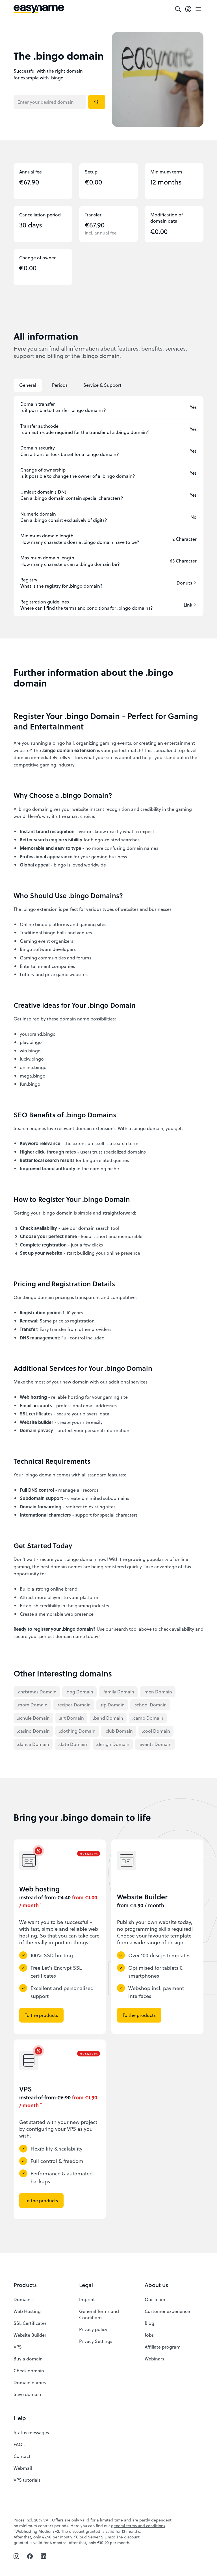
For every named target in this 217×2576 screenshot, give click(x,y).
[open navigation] (198, 9)
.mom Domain (32, 1705)
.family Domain (118, 1692)
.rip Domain (112, 1705)
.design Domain (113, 1744)
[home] (39, 9)
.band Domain (108, 1718)
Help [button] (20, 2418)
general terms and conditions (138, 2526)
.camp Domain (148, 1718)
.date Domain (73, 1744)
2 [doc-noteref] (41, 2104)
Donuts (184, 583)
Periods (60, 385)
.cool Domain (156, 1731)
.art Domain (71, 1718)
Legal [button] (86, 2285)
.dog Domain (79, 1692)
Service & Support (102, 385)
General (28, 385)
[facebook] (30, 2556)
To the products (41, 2015)
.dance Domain (33, 1744)
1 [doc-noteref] (41, 1904)
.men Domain (158, 1692)
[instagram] (16, 2556)
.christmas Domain (37, 1692)
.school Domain (150, 1705)
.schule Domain (33, 1718)
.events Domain (155, 1744)
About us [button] (156, 2285)
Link (188, 605)
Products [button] (25, 2285)
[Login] (188, 9)
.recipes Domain (74, 1705)
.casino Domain (33, 1731)
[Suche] (178, 9)
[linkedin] (44, 2556)
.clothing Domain (77, 1731)
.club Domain (119, 1731)
